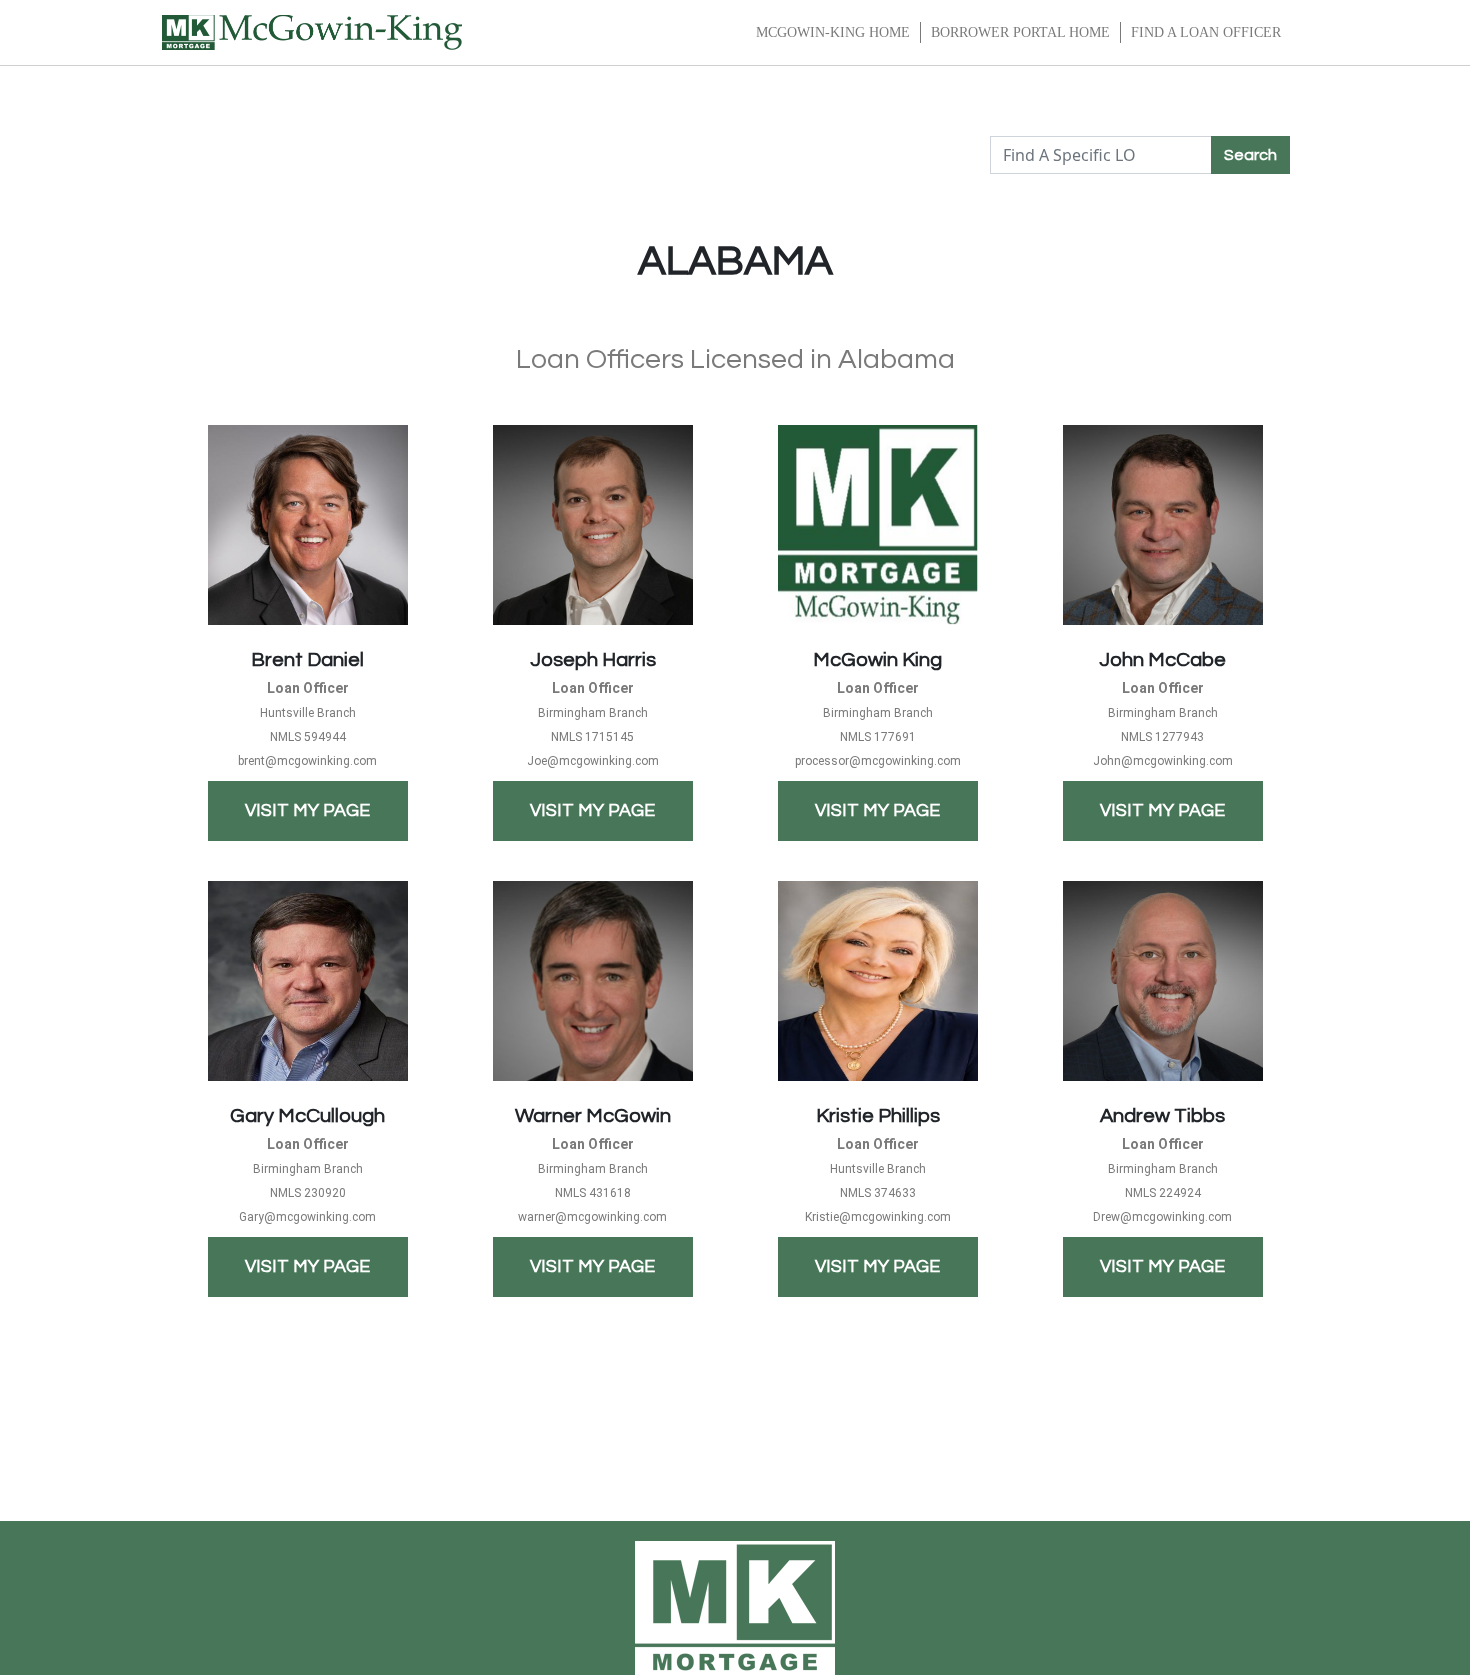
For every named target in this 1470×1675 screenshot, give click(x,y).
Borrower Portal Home (1020, 32)
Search (1250, 155)
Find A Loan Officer (1206, 32)
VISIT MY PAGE (307, 810)
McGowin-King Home (833, 32)
